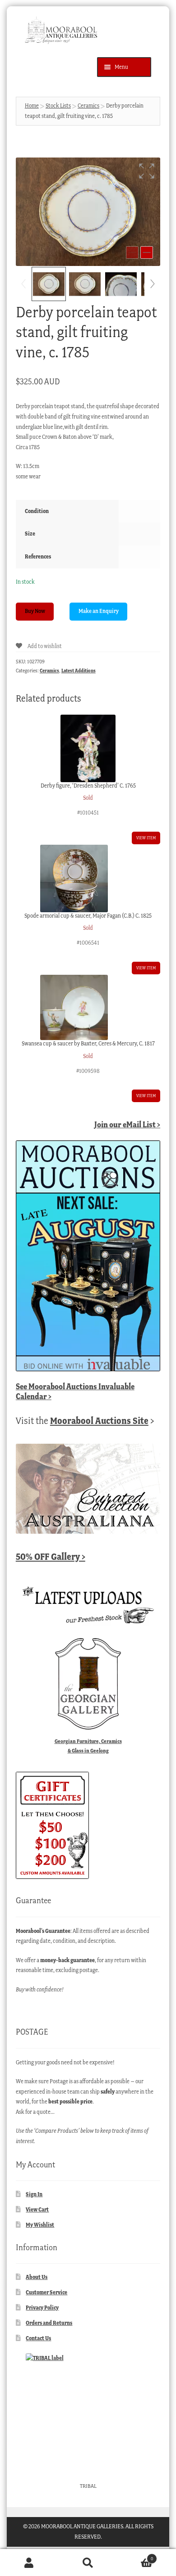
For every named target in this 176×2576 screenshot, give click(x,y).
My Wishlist (40, 2225)
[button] (147, 171)
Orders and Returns (49, 2323)
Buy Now (35, 611)
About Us (37, 2277)
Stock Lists (58, 106)
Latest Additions (79, 671)
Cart (135, 2556)
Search (88, 2563)
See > (75, 1391)
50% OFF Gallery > (51, 1556)
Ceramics (88, 106)
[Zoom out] (132, 252)
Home (32, 106)
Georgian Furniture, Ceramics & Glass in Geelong (88, 1746)
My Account (29, 2563)
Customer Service (46, 2292)
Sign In (34, 2194)
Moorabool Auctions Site (99, 1421)
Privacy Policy (42, 2308)
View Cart (37, 2209)
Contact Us (38, 2338)
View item (146, 838)
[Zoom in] (147, 252)
